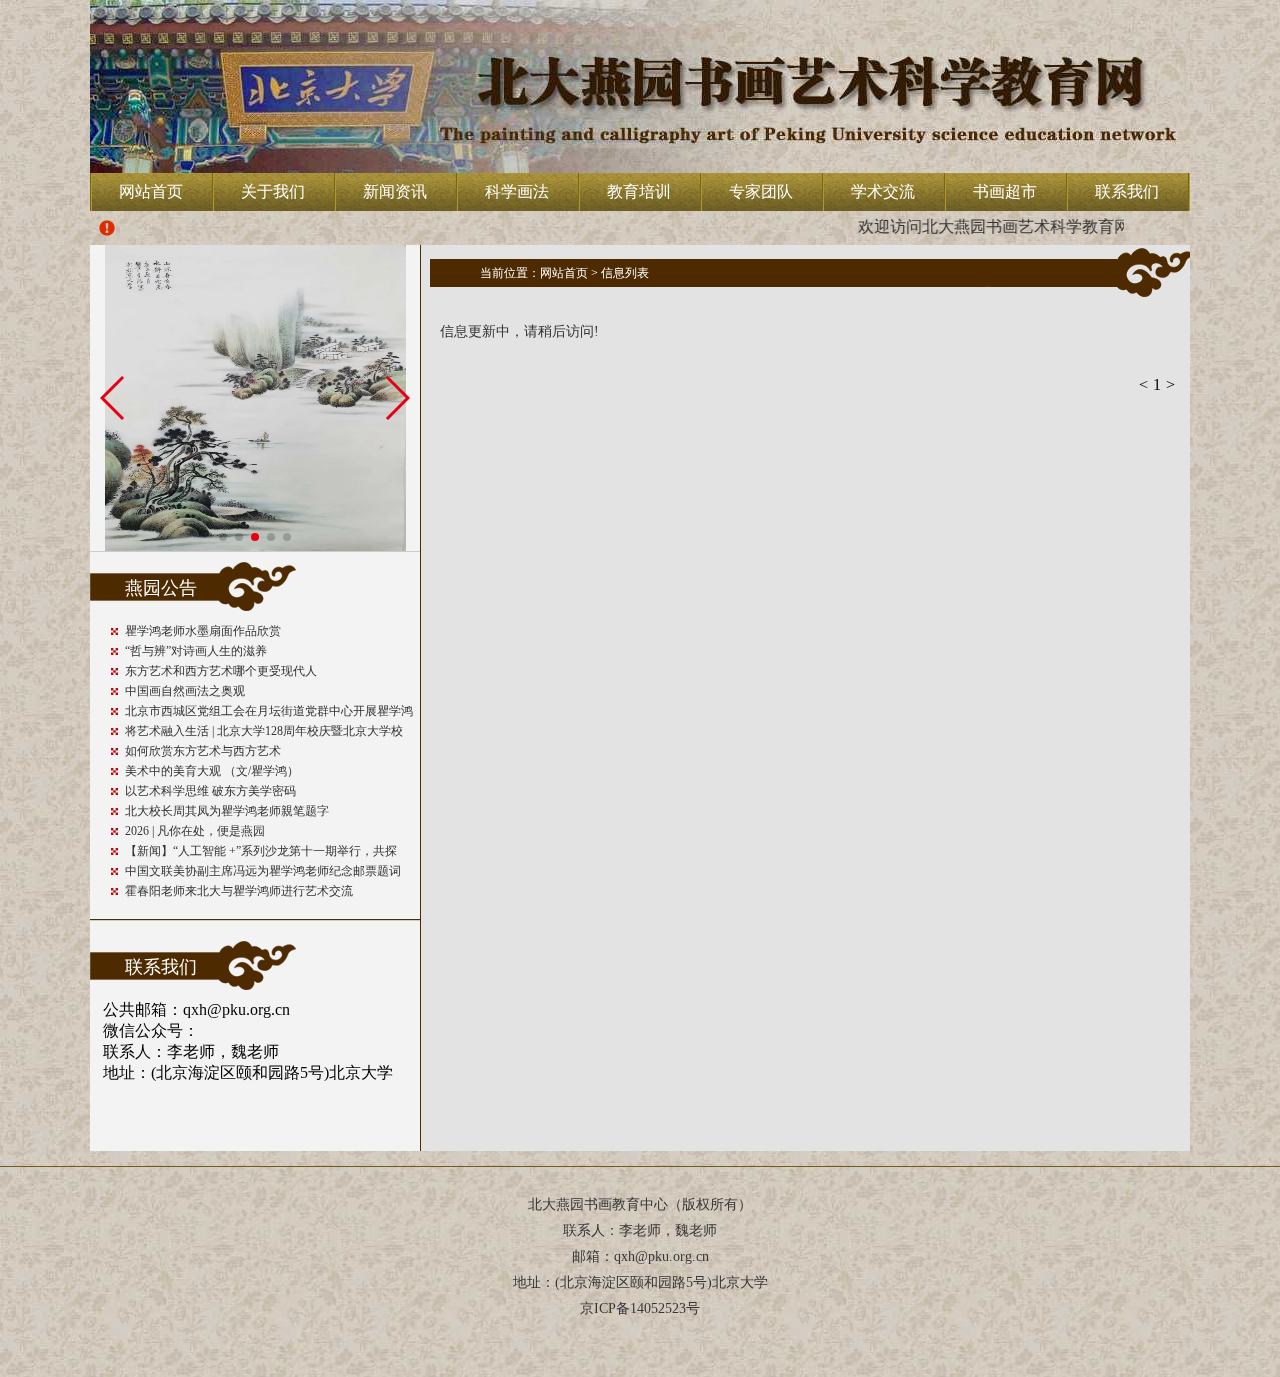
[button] (223, 537)
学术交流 (883, 191)
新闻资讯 (395, 191)
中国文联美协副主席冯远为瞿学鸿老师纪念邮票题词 (263, 871)
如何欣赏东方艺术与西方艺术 (203, 751)
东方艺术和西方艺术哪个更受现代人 (221, 671)
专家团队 (761, 191)
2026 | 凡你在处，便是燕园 (195, 831)
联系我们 (1127, 191)
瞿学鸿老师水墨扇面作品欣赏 (203, 631)
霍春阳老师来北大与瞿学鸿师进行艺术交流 (239, 891)
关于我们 (273, 191)
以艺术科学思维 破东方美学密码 (210, 791)
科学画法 (517, 191)
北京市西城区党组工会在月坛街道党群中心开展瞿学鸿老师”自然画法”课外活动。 (269, 712)
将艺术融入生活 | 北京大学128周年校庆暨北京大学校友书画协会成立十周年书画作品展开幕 (264, 732)
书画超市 (1005, 191)
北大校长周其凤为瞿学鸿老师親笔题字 (227, 811)
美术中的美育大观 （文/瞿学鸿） (212, 771)
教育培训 (639, 191)
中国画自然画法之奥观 (185, 691)
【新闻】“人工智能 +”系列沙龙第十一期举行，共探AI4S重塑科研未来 (261, 852)
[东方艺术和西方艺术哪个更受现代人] (255, 545)
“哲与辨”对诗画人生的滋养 (196, 651)
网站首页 (151, 191)
